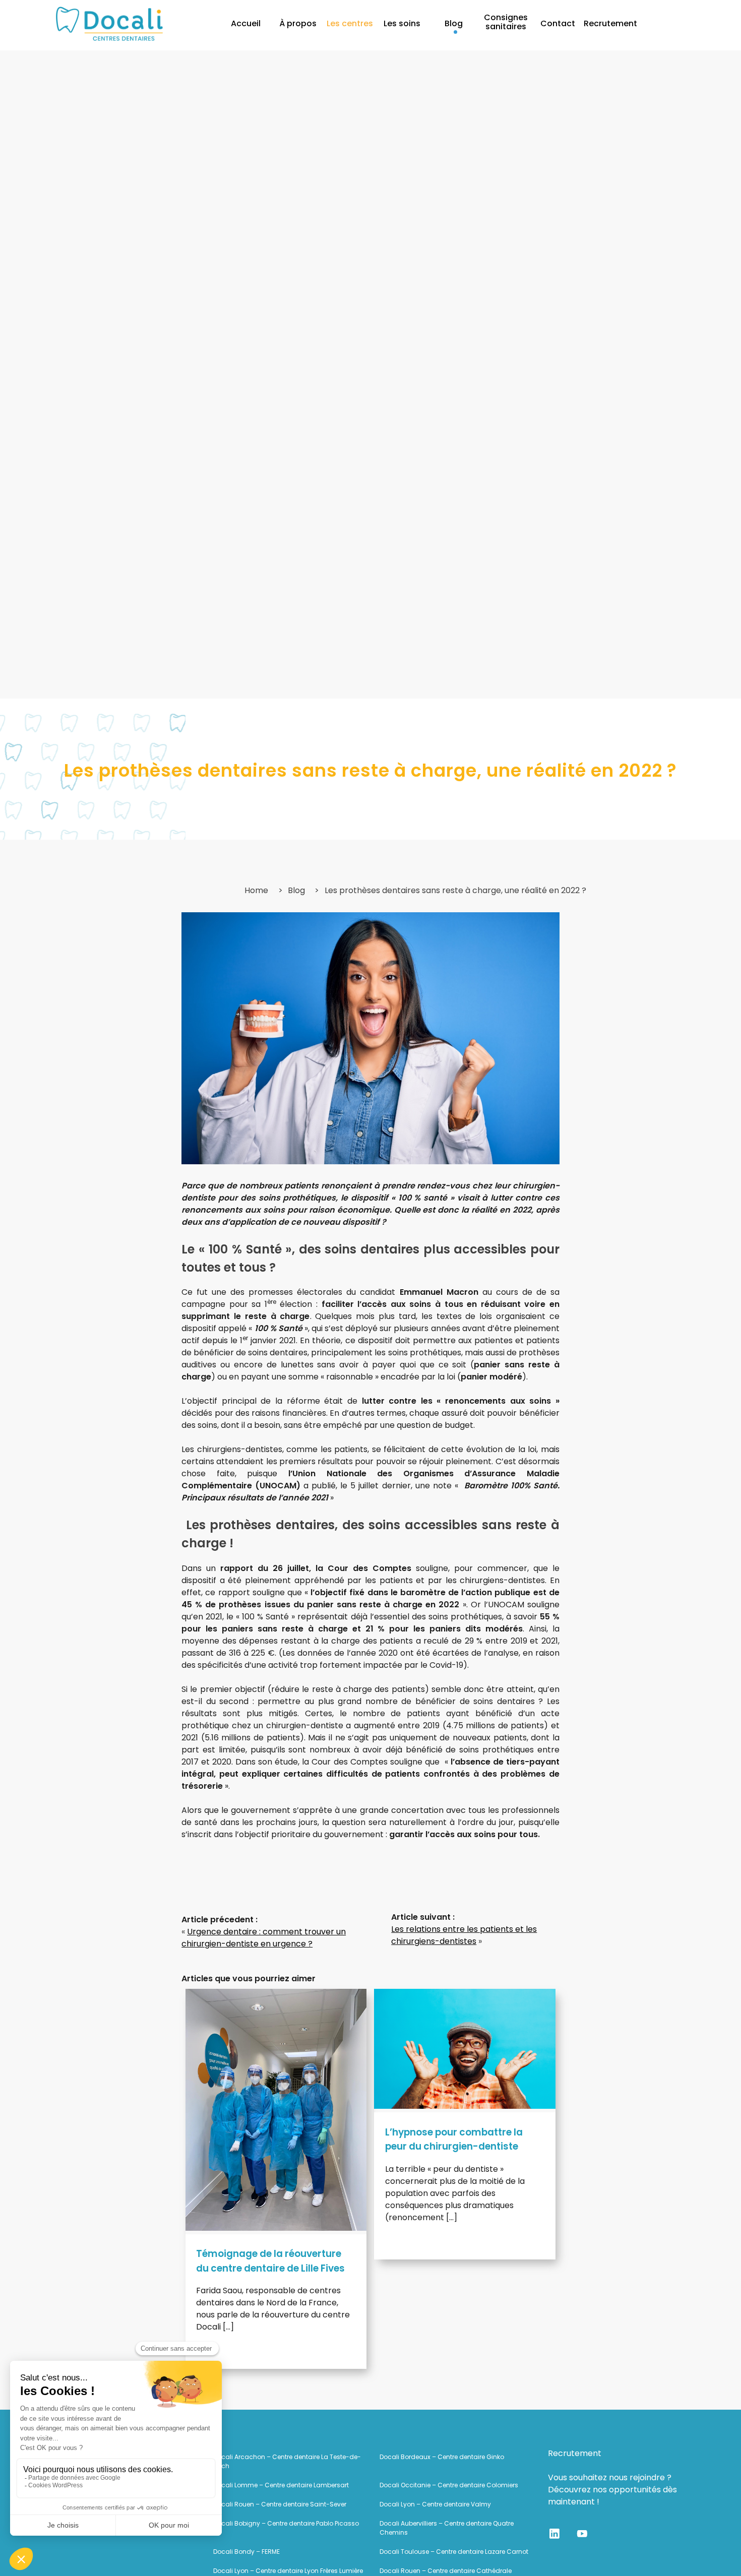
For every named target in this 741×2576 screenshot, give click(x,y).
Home (256, 890)
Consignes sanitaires (506, 22)
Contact (558, 23)
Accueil (246, 23)
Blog (454, 23)
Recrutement (610, 23)
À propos (298, 23)
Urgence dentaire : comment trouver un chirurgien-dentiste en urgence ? (264, 1938)
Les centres (350, 23)
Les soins (402, 23)
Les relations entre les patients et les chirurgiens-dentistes (464, 1935)
